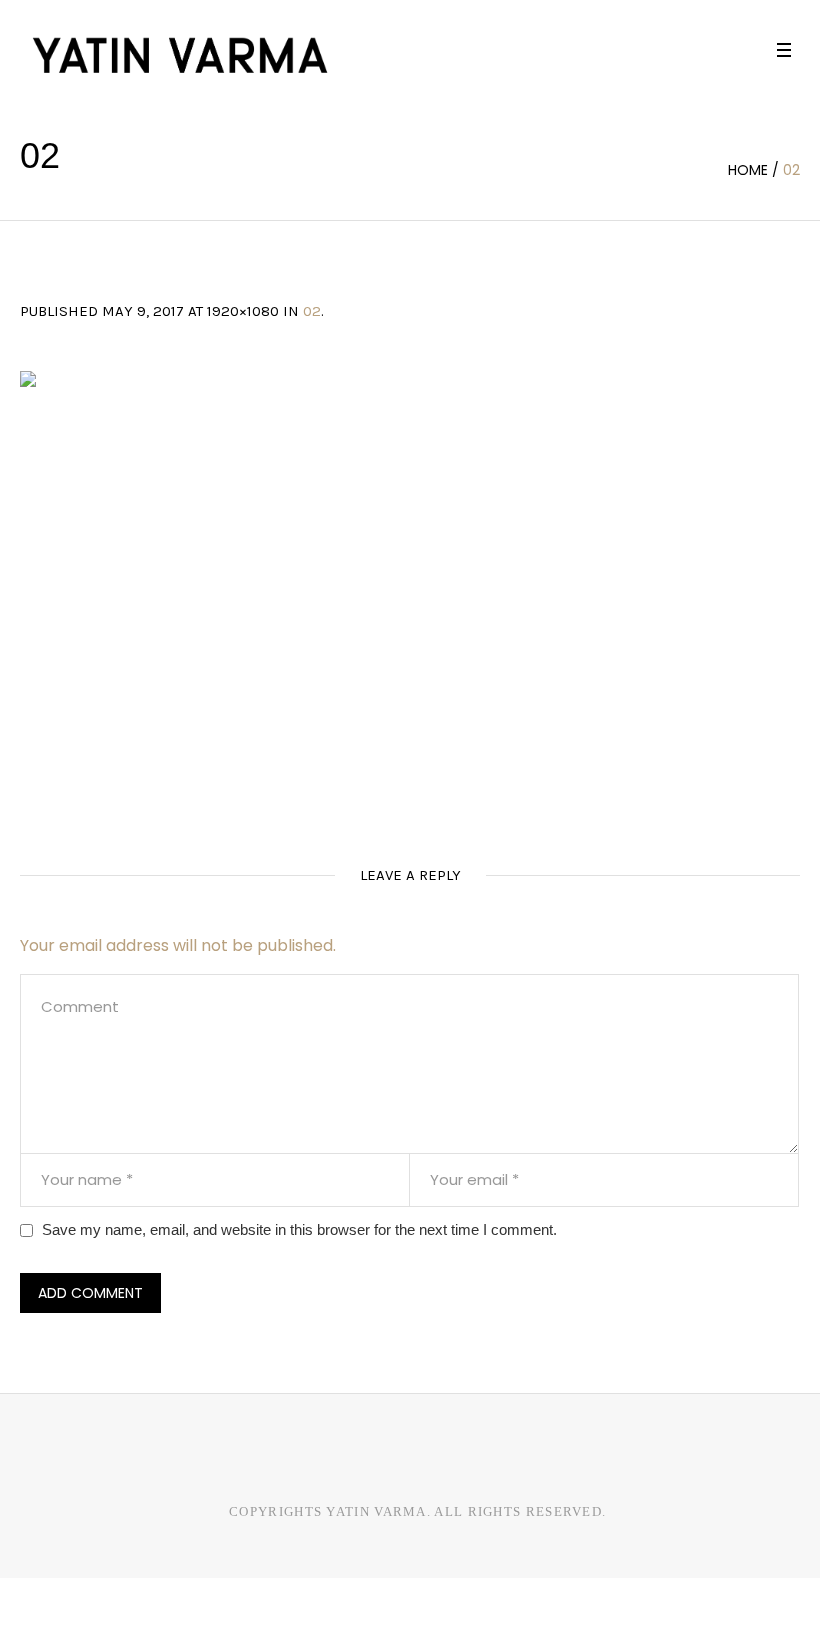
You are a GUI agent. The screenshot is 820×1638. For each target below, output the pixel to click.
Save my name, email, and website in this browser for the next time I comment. (299, 1229)
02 (312, 311)
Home (748, 170)
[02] (410, 590)
